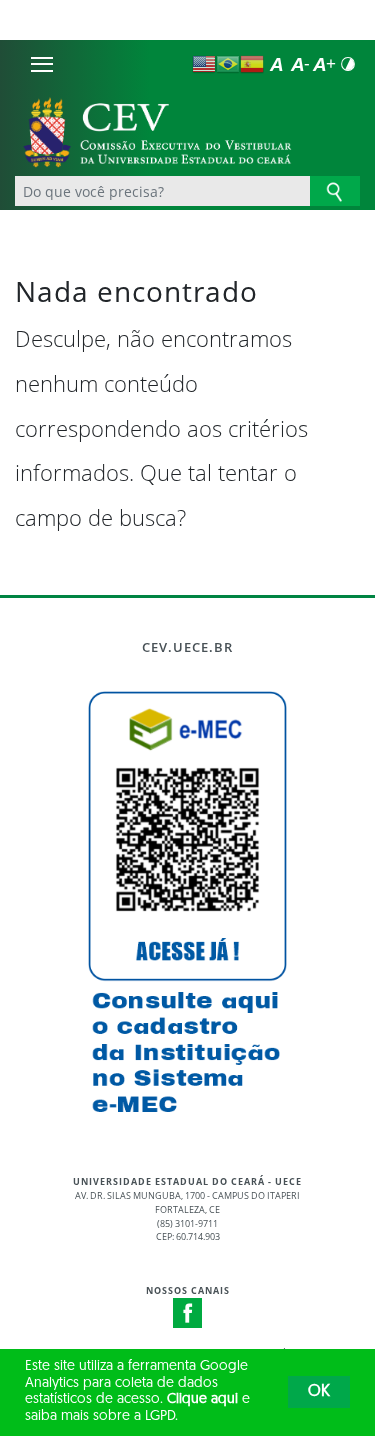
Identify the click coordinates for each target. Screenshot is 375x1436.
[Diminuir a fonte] (300, 64)
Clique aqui (202, 1399)
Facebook (188, 1313)
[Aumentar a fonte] (324, 64)
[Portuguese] (228, 64)
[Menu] (42, 64)
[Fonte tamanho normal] (276, 64)
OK (319, 1392)
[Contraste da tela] (348, 64)
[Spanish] (252, 64)
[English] (204, 64)
